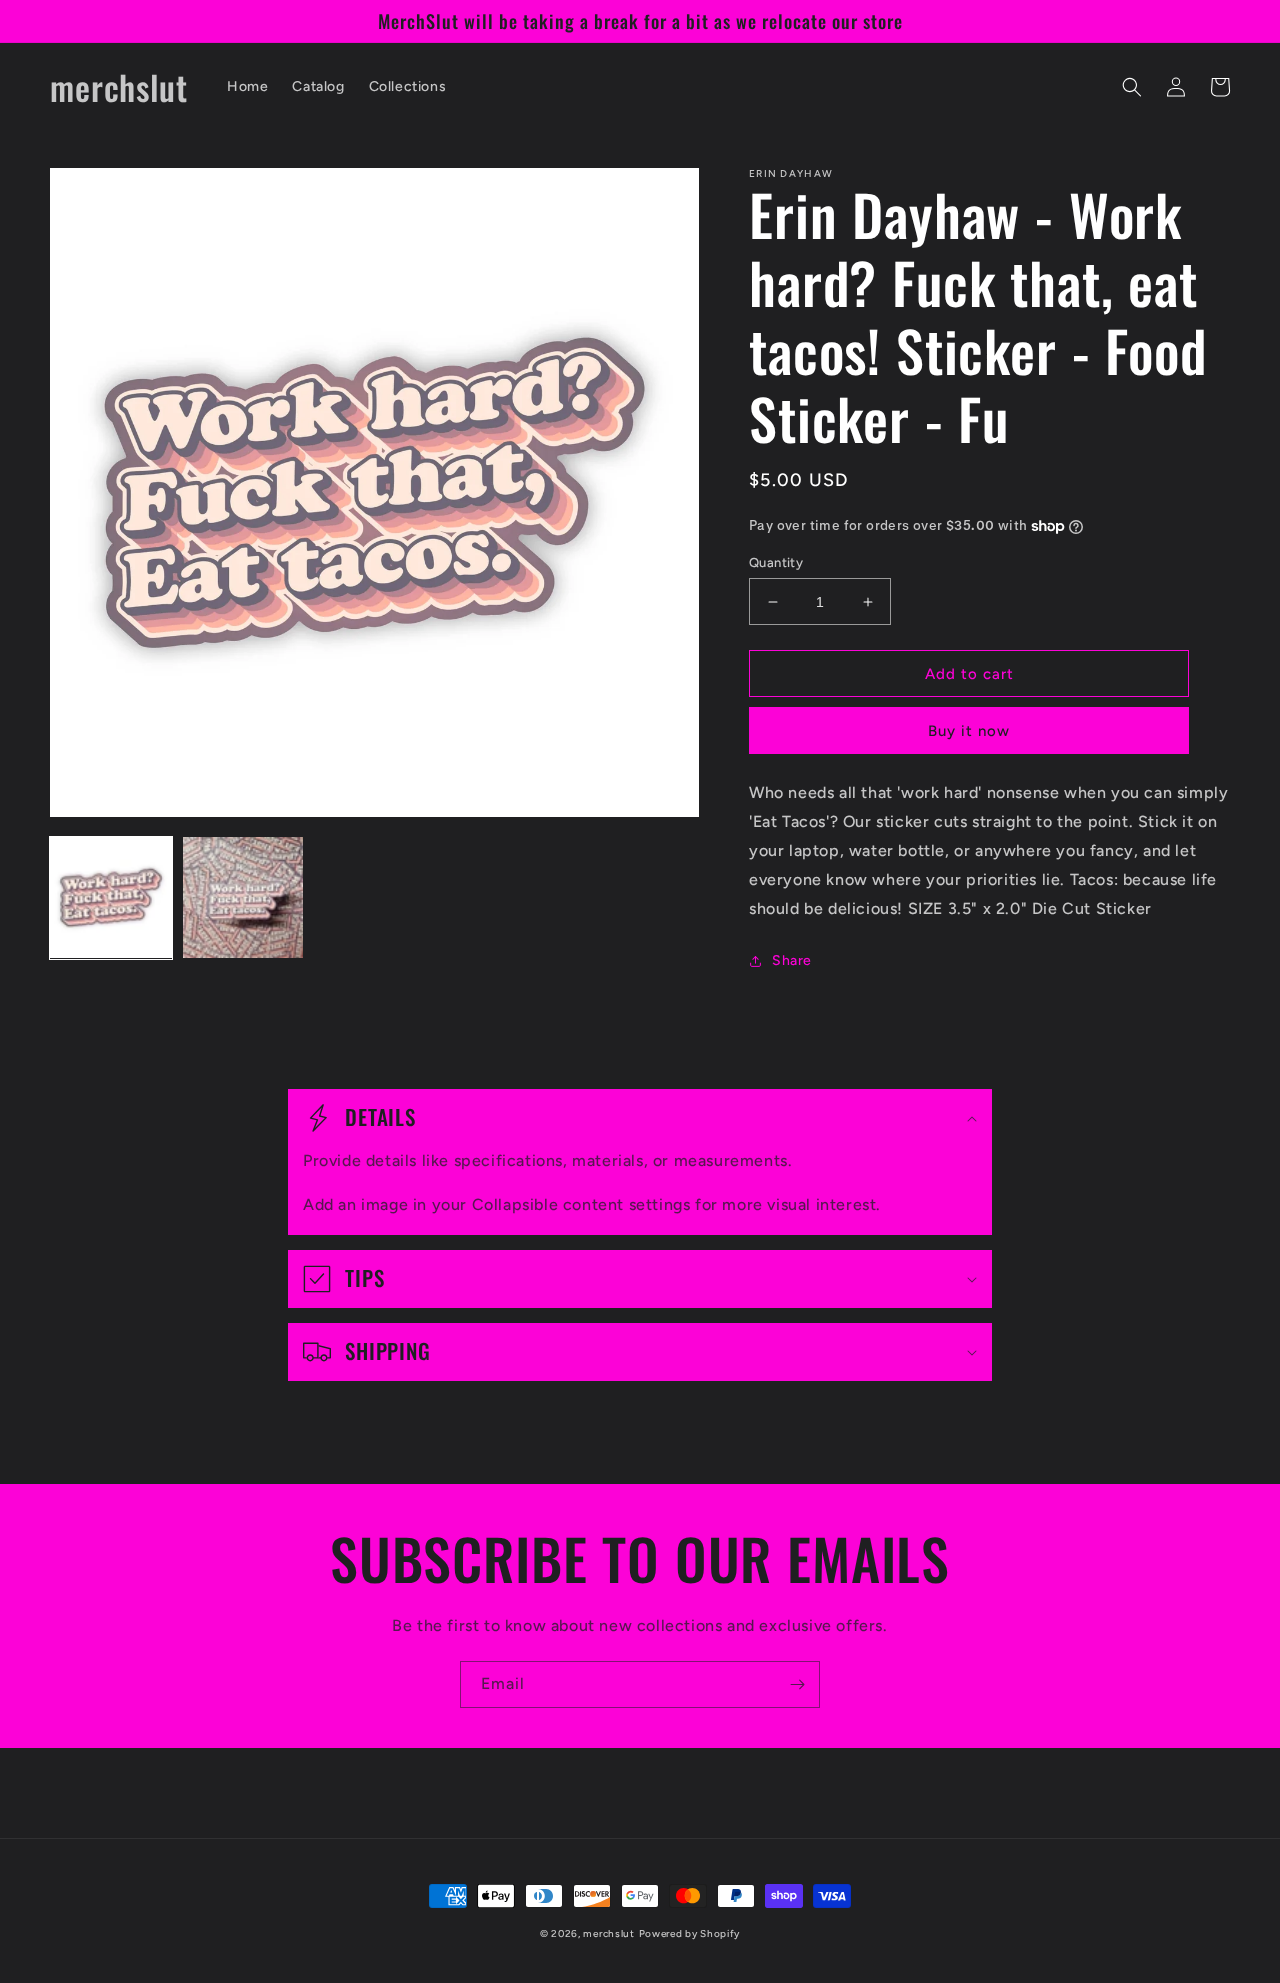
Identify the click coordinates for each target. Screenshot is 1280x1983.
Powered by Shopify (690, 1933)
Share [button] (792, 960)
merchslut (608, 1933)
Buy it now (969, 731)
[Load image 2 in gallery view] (243, 898)
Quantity (776, 562)
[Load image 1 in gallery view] (111, 898)
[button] (1132, 87)
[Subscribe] (797, 1684)
